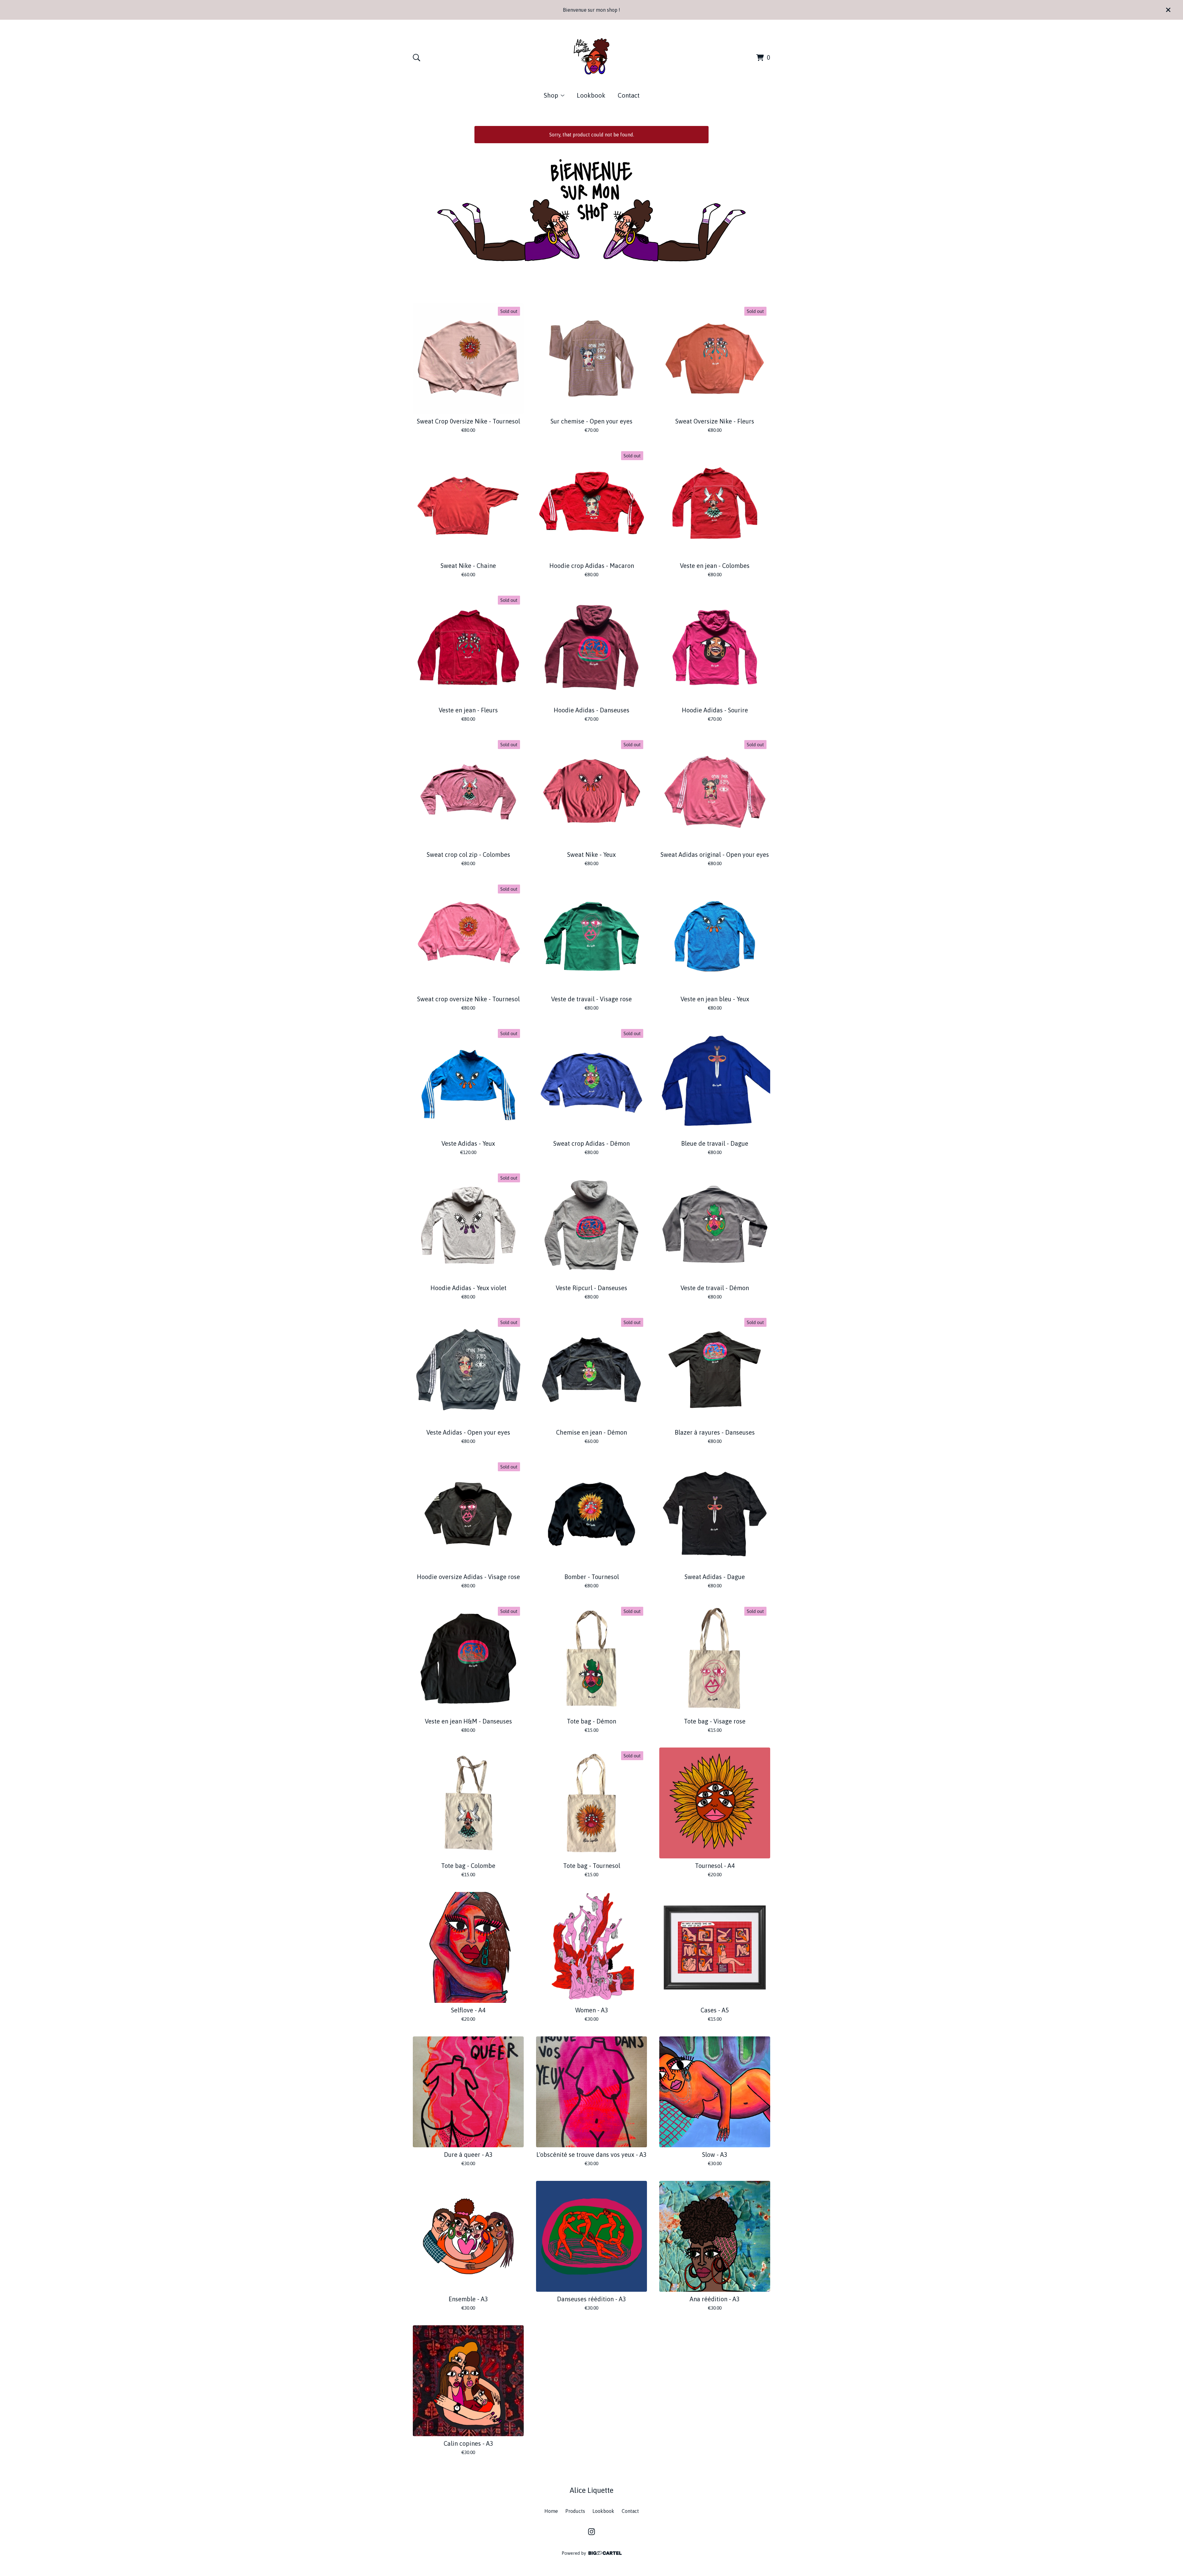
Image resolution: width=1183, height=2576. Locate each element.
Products (575, 2511)
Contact (629, 95)
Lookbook (591, 95)
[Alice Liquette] (591, 57)
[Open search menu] (417, 58)
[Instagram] (591, 2532)
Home (551, 2511)
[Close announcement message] (1168, 10)
